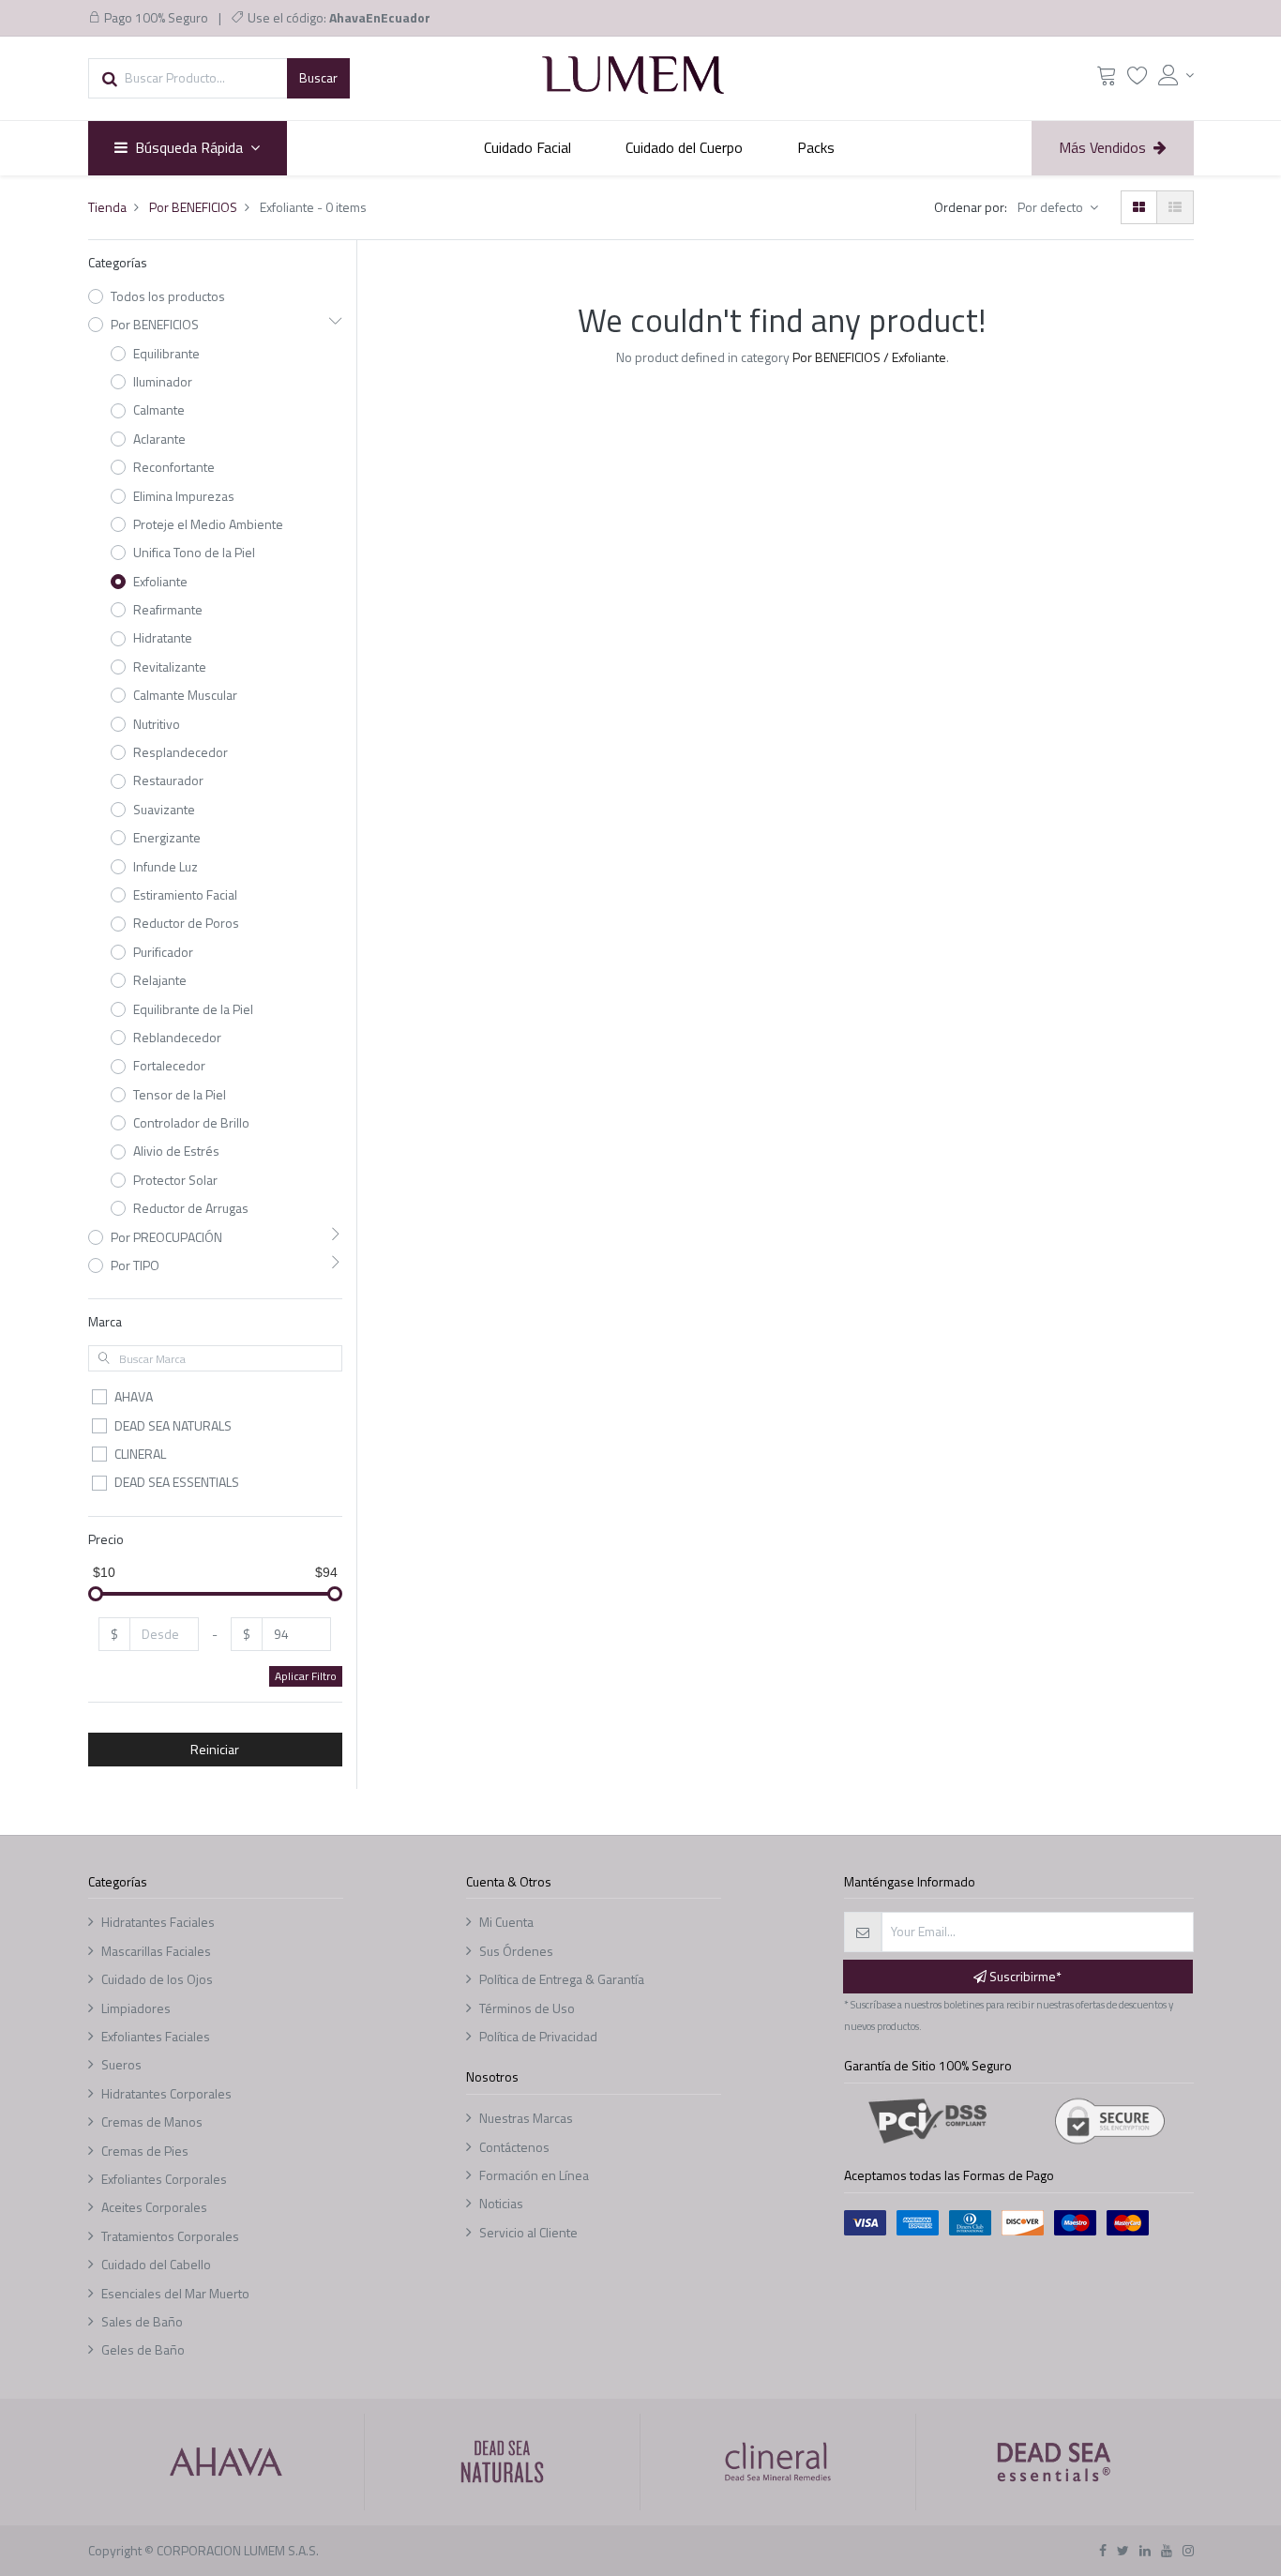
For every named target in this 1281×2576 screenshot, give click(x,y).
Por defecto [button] (1052, 207)
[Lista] (1175, 207)
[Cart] (1107, 79)
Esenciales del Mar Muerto (175, 2293)
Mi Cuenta (506, 1922)
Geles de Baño (143, 2349)
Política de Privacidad (538, 2036)
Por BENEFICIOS (193, 207)
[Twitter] (1123, 2550)
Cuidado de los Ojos (157, 1979)
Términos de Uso (527, 2008)
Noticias (501, 2203)
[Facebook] (1103, 2550)
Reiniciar (215, 1749)
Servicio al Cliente (528, 2232)
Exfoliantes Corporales (164, 2179)
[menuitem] (528, 148)
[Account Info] (1176, 75)
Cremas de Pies (145, 2151)
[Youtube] (1167, 2550)
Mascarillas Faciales (156, 1951)
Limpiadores (136, 2008)
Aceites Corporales (154, 2207)
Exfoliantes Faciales (156, 2036)
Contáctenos (514, 2147)
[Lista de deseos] (1138, 79)
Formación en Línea (534, 2175)
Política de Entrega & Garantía (562, 1979)
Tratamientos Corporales (170, 2236)
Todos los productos (168, 296)
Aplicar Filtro (306, 1676)
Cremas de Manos (152, 2121)
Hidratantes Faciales (158, 1922)
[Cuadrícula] (1139, 207)
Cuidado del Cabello (156, 2264)
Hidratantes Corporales (166, 2093)
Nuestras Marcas (526, 2118)
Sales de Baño (142, 2321)
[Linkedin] (1145, 2550)
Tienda (107, 207)
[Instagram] (1188, 2550)
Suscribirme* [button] (1024, 1976)
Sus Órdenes (516, 1951)
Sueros (121, 2064)
